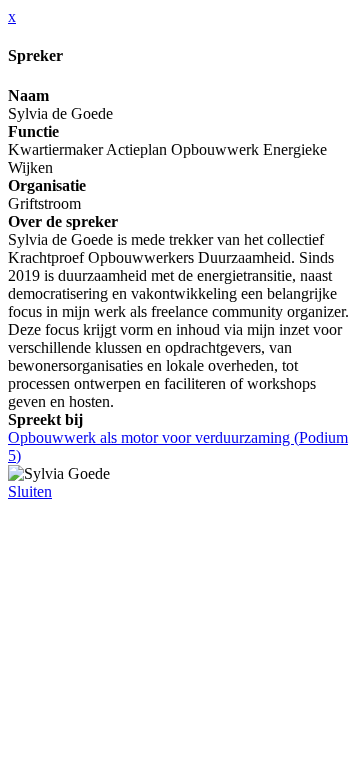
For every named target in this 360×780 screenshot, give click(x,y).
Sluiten (30, 491)
